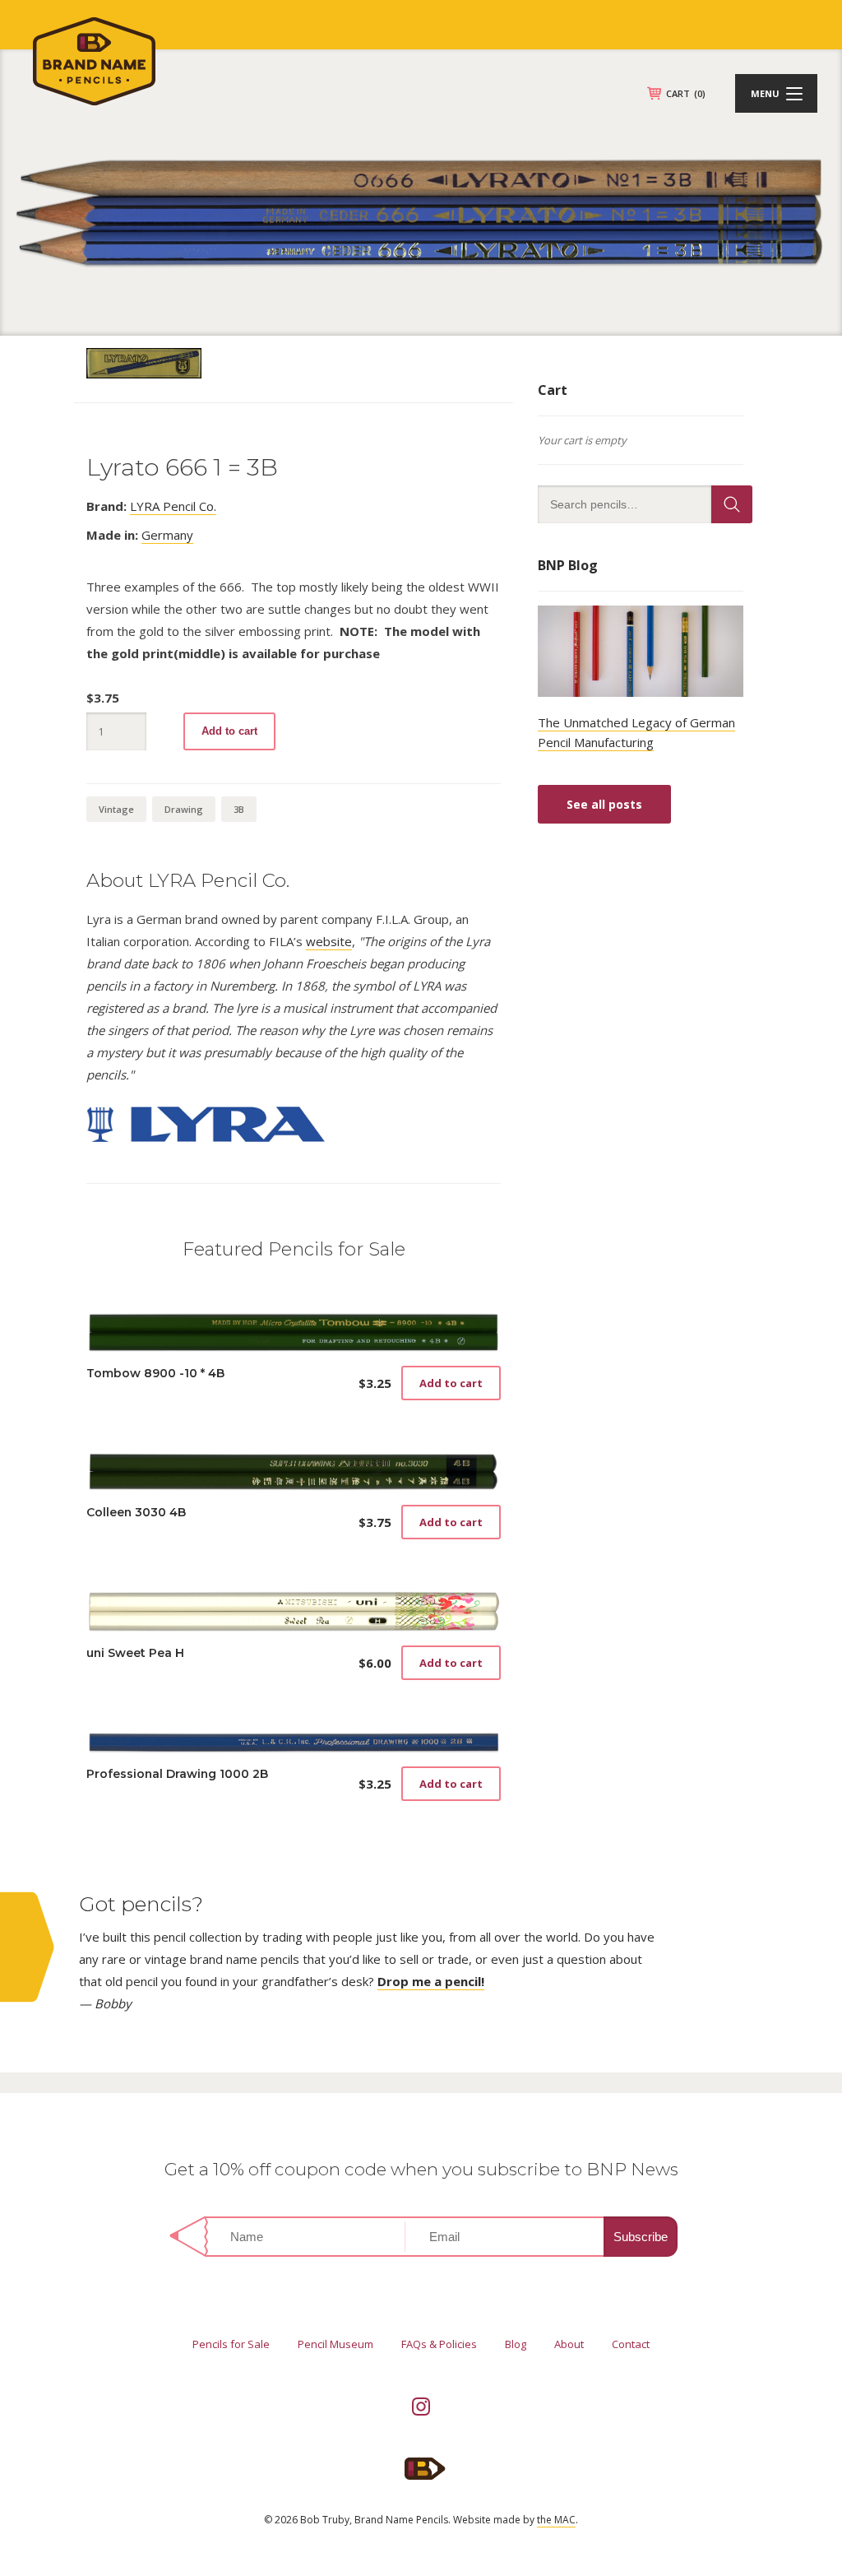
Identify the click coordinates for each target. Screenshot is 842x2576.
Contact (631, 2344)
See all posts (604, 804)
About (569, 2344)
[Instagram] (421, 2407)
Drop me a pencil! (431, 1981)
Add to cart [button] (451, 1383)
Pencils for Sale (231, 2344)
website (329, 941)
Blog (516, 2344)
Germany (167, 535)
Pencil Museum (335, 2344)
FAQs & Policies (439, 2344)
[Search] (732, 504)
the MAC (556, 2520)
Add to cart (229, 731)
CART (686, 93)
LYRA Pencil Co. (173, 506)
